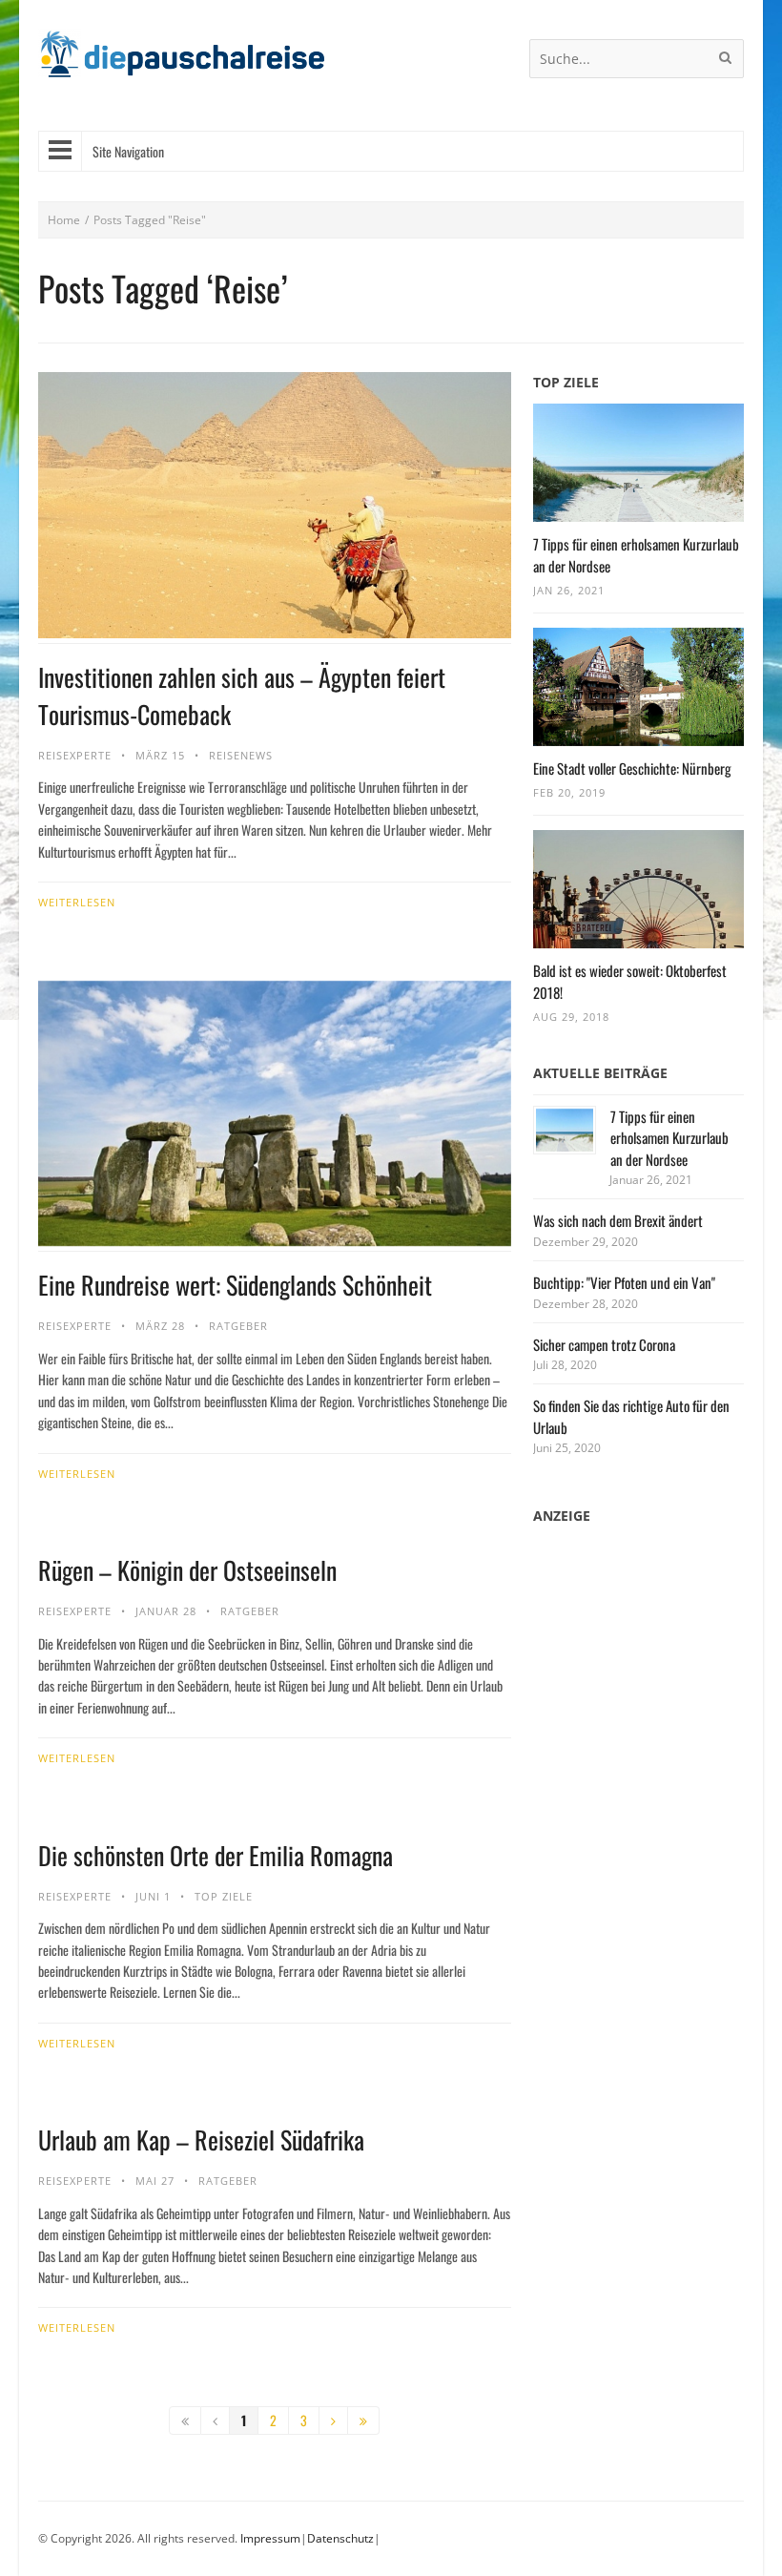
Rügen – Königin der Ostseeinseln (187, 1570)
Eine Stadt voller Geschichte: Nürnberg (632, 768)
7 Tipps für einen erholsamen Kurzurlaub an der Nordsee (669, 1138)
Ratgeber (238, 1326)
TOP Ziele (224, 1896)
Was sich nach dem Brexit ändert (618, 1220)
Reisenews (241, 755)
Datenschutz (340, 2538)
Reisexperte (75, 755)
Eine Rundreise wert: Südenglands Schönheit (235, 1285)
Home (64, 220)
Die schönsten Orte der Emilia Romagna (216, 1855)
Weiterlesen (77, 902)
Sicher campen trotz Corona (604, 1344)
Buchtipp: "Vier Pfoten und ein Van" (624, 1282)
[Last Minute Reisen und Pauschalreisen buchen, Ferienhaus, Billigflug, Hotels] (181, 62)
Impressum (270, 2538)
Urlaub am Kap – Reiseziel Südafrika (201, 2140)
